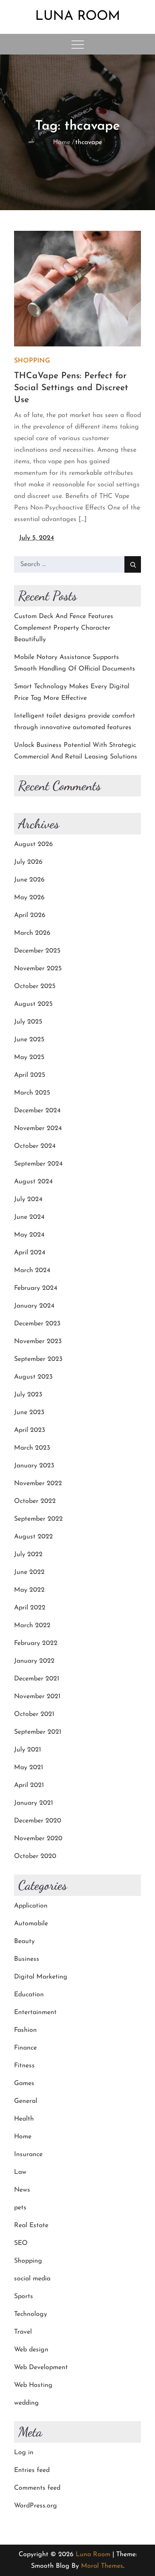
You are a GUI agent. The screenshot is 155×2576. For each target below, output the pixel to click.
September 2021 (38, 1732)
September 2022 (38, 1519)
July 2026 (28, 862)
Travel (23, 2332)
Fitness (24, 2066)
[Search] (133, 564)
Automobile (31, 1924)
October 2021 (34, 1714)
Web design (31, 2350)
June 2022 (29, 1572)
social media (32, 2279)
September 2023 (38, 1359)
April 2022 (30, 1608)
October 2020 (35, 1856)
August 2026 (33, 844)
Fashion (25, 2030)
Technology (31, 2314)
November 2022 (38, 1484)
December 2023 (37, 1324)
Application (31, 1906)
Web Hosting (33, 2385)
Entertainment (35, 2012)
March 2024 (32, 1270)
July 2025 (28, 1022)
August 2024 (33, 1182)
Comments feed (37, 2488)
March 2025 (32, 1093)
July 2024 (28, 1199)
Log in (24, 2453)
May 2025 (29, 1057)
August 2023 (33, 1377)
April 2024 (30, 1253)
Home (23, 2137)
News (22, 2190)
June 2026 (29, 880)
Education (29, 1995)
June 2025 (29, 1040)
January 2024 (34, 1306)
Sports (24, 2296)
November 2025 (38, 969)
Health (24, 2119)
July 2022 (28, 1555)
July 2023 (28, 1395)
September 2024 (38, 1164)
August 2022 (33, 1537)
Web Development (41, 2367)
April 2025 (30, 1075)
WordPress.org (36, 2506)
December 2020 (38, 1821)
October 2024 (35, 1146)
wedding (26, 2403)
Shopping (32, 361)
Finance (25, 2048)
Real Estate (31, 2225)
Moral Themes (102, 2566)
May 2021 (29, 1768)
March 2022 (32, 1626)
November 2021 (37, 1697)
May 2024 (29, 1235)
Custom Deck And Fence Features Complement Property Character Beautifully (64, 628)
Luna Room (78, 17)
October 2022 (35, 1501)
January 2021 (33, 1803)
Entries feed (32, 2470)
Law (20, 2172)
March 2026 (32, 933)
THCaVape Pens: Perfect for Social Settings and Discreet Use (71, 388)
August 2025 (33, 1004)
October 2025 (35, 986)
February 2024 (36, 1288)
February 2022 (36, 1643)
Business (27, 1959)
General (26, 2101)
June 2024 (29, 1217)
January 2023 (34, 1466)
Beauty (24, 1941)
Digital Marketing (41, 1977)
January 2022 (34, 1661)
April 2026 (30, 915)
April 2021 (29, 1785)
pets (20, 2208)
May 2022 (29, 1590)
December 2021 (37, 1679)
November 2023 (38, 1341)
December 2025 (37, 951)
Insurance (28, 2154)
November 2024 (38, 1128)
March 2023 (32, 1448)
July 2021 (27, 1750)
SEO (21, 2243)
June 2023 (29, 1412)
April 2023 (30, 1430)
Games (24, 2083)
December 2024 (37, 1111)
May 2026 (29, 898)
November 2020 (38, 1839)
